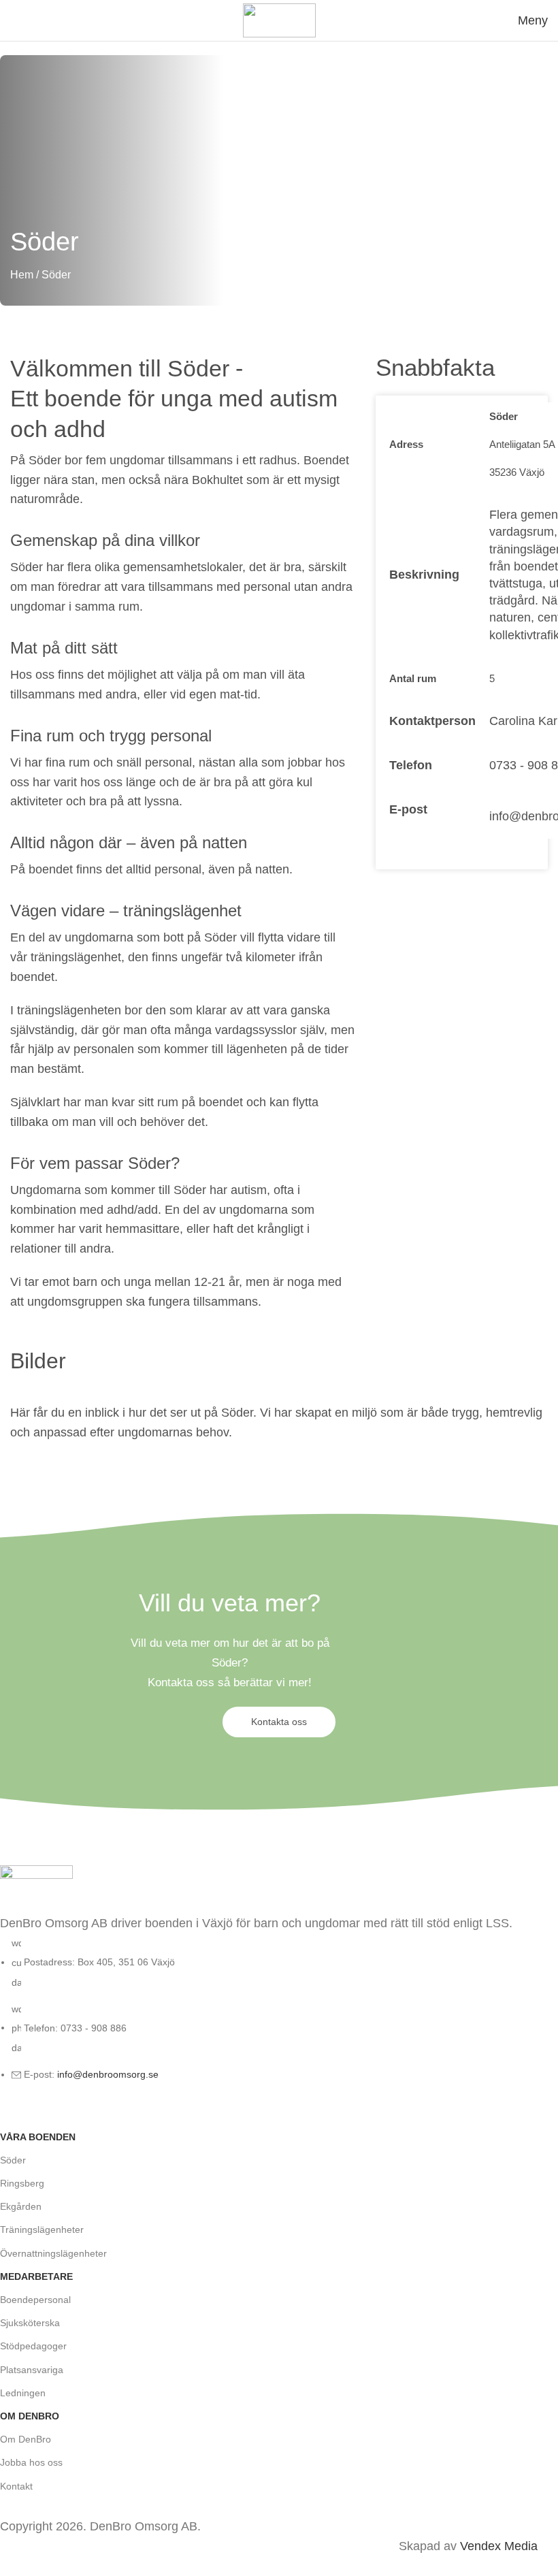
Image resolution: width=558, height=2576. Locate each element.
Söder (13, 2160)
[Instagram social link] (48, 2112)
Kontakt (16, 2486)
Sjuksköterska (30, 2323)
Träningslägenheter (42, 2229)
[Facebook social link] (14, 2112)
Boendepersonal (35, 2300)
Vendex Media (499, 2546)
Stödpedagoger (33, 2346)
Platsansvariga (32, 2370)
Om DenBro (26, 2439)
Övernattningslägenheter (53, 2253)
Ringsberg (22, 2183)
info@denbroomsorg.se (108, 2074)
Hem (22, 275)
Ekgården (21, 2206)
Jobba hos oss (31, 2462)
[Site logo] (279, 20)
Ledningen (23, 2393)
